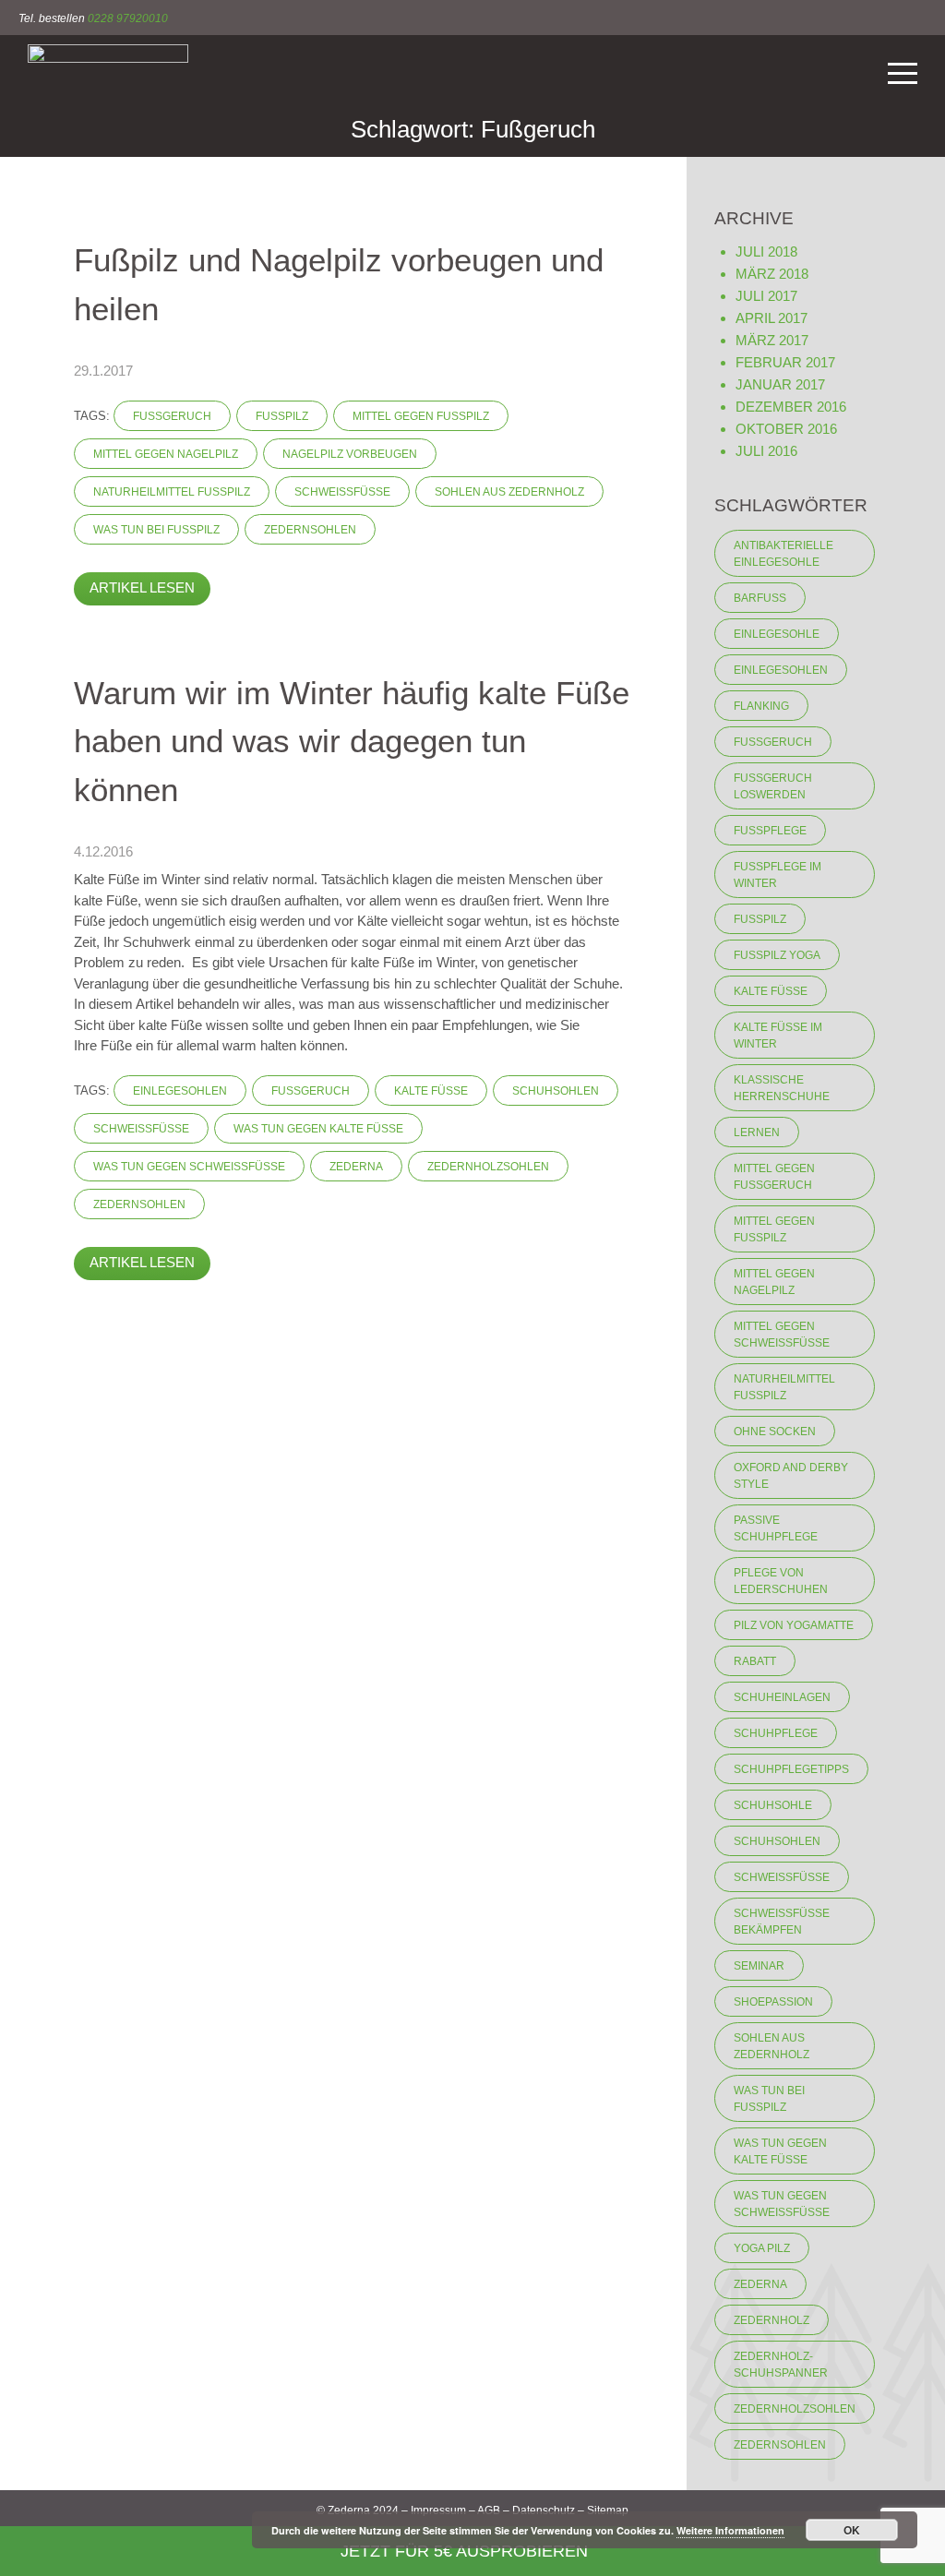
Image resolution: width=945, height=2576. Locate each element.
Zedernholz (772, 2320)
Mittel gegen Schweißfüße (782, 1335)
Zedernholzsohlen (488, 1167)
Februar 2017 (785, 362)
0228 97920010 (128, 18)
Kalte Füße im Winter (778, 1036)
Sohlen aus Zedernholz (509, 492)
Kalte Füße (431, 1091)
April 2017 (772, 318)
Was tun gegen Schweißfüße (189, 1167)
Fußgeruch (172, 416)
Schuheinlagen (782, 1697)
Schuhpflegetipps (791, 1769)
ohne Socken (775, 1432)
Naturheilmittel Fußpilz (172, 492)
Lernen (757, 1132)
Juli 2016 (766, 451)
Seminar (759, 1966)
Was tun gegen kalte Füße (318, 1129)
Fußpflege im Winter (778, 875)
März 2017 (772, 340)
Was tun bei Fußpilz (156, 530)
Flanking (761, 706)
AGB (489, 2510)
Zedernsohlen (310, 530)
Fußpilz (282, 416)
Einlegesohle (777, 634)
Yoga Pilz (762, 2248)
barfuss (760, 598)
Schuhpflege (776, 1733)
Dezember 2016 (791, 407)
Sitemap (608, 2510)
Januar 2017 (780, 384)
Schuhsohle (773, 1805)
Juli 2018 (766, 252)
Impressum (438, 2510)
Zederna (356, 1167)
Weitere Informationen (730, 2530)
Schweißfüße (342, 492)
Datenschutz (544, 2510)
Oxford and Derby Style (791, 1476)
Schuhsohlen (556, 1091)
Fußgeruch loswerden (773, 786)
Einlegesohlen (180, 1091)
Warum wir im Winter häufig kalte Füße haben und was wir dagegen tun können (352, 741)
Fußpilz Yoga (777, 955)
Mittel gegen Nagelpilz (166, 454)
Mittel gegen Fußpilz (421, 416)
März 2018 (772, 274)
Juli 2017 (766, 296)
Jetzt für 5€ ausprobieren (467, 2551)
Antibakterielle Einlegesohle (784, 554)
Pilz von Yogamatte (794, 1625)
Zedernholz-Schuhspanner (781, 2365)
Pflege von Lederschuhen (781, 1581)
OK (852, 2530)
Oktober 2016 (786, 429)
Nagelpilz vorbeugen (350, 454)
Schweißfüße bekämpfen (782, 1922)
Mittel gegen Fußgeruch (774, 1177)
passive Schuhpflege (776, 1528)
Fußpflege (770, 831)
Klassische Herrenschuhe (782, 1088)
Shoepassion (773, 2002)
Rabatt (755, 1661)
